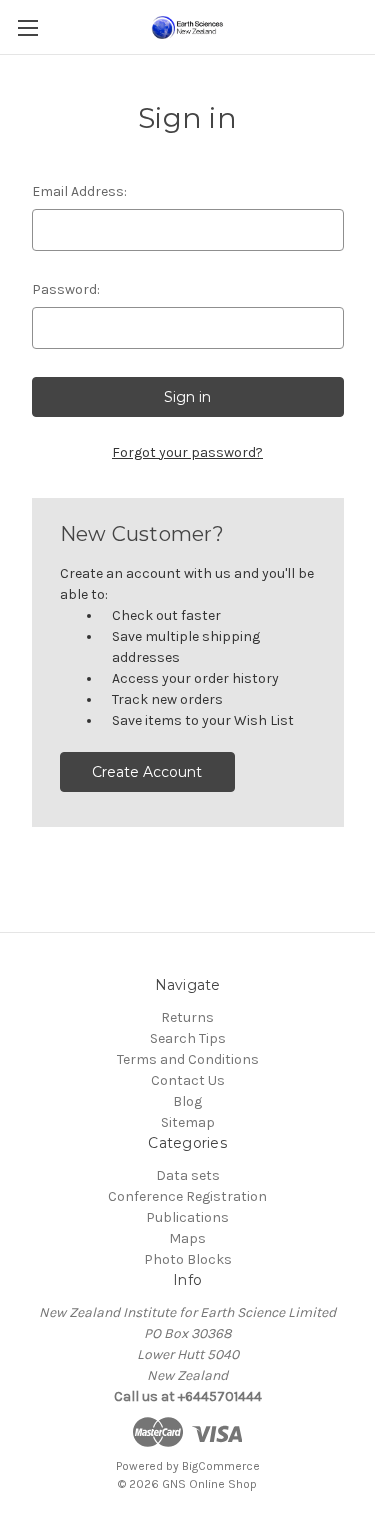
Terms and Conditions (188, 1059)
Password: (66, 289)
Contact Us (188, 1080)
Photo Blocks (188, 1259)
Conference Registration (187, 1196)
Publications (187, 1217)
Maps (187, 1238)
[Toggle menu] (27, 27)
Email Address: (79, 191)
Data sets (188, 1175)
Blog (187, 1101)
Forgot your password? (187, 452)
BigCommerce (221, 1466)
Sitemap (188, 1122)
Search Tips (188, 1038)
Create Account (147, 772)
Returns (187, 1017)
